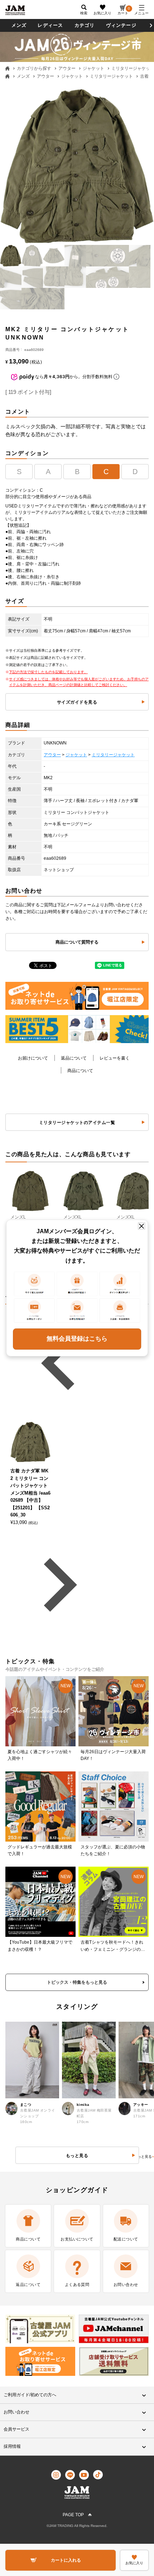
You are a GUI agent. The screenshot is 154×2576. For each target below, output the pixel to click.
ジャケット (93, 68)
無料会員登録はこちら (77, 1339)
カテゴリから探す (34, 68)
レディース (50, 25)
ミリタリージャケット (111, 76)
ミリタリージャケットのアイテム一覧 (77, 1123)
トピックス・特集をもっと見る (77, 1982)
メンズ (19, 25)
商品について (80, 1071)
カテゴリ (85, 25)
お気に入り (102, 13)
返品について (74, 1058)
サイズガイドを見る (77, 702)
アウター (67, 68)
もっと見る (143, 2157)
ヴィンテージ (121, 25)
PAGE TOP (73, 2515)
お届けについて (33, 1058)
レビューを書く (115, 1058)
